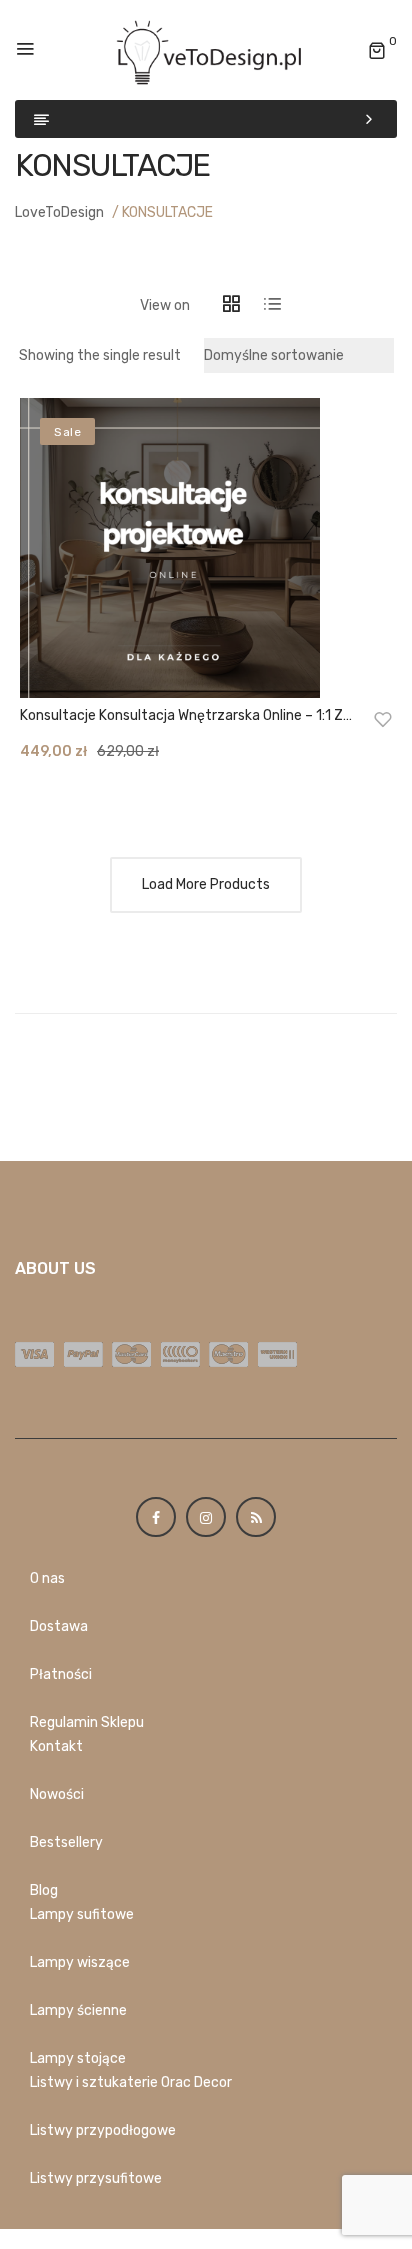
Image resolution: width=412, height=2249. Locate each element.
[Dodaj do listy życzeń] (383, 719)
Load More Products (206, 884)
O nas (47, 1578)
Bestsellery (66, 1842)
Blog (44, 1890)
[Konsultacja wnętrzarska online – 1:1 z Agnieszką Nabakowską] (206, 548)
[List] (272, 305)
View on (165, 305)
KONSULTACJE (167, 212)
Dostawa (59, 1626)
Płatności (61, 1674)
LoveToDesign (59, 212)
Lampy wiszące (80, 1962)
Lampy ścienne (78, 2010)
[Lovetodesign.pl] (206, 50)
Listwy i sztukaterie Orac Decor (131, 2082)
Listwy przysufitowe (96, 2178)
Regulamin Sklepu (87, 1722)
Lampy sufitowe (82, 1914)
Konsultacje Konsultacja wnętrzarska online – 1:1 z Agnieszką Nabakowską (181, 716)
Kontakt (56, 1746)
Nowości (57, 1794)
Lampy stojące (78, 2058)
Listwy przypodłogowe (103, 2130)
